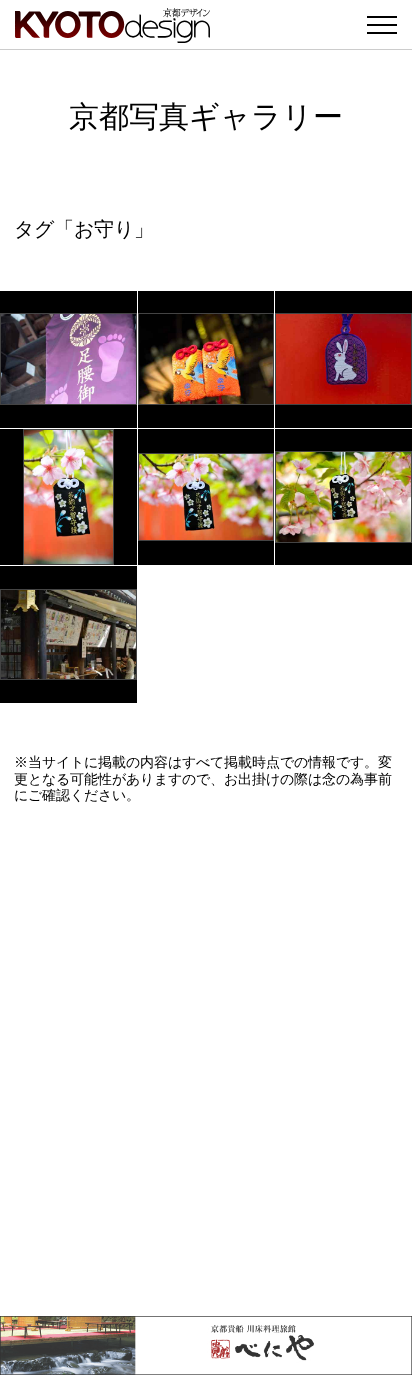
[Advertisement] (206, 1060)
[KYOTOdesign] (112, 32)
